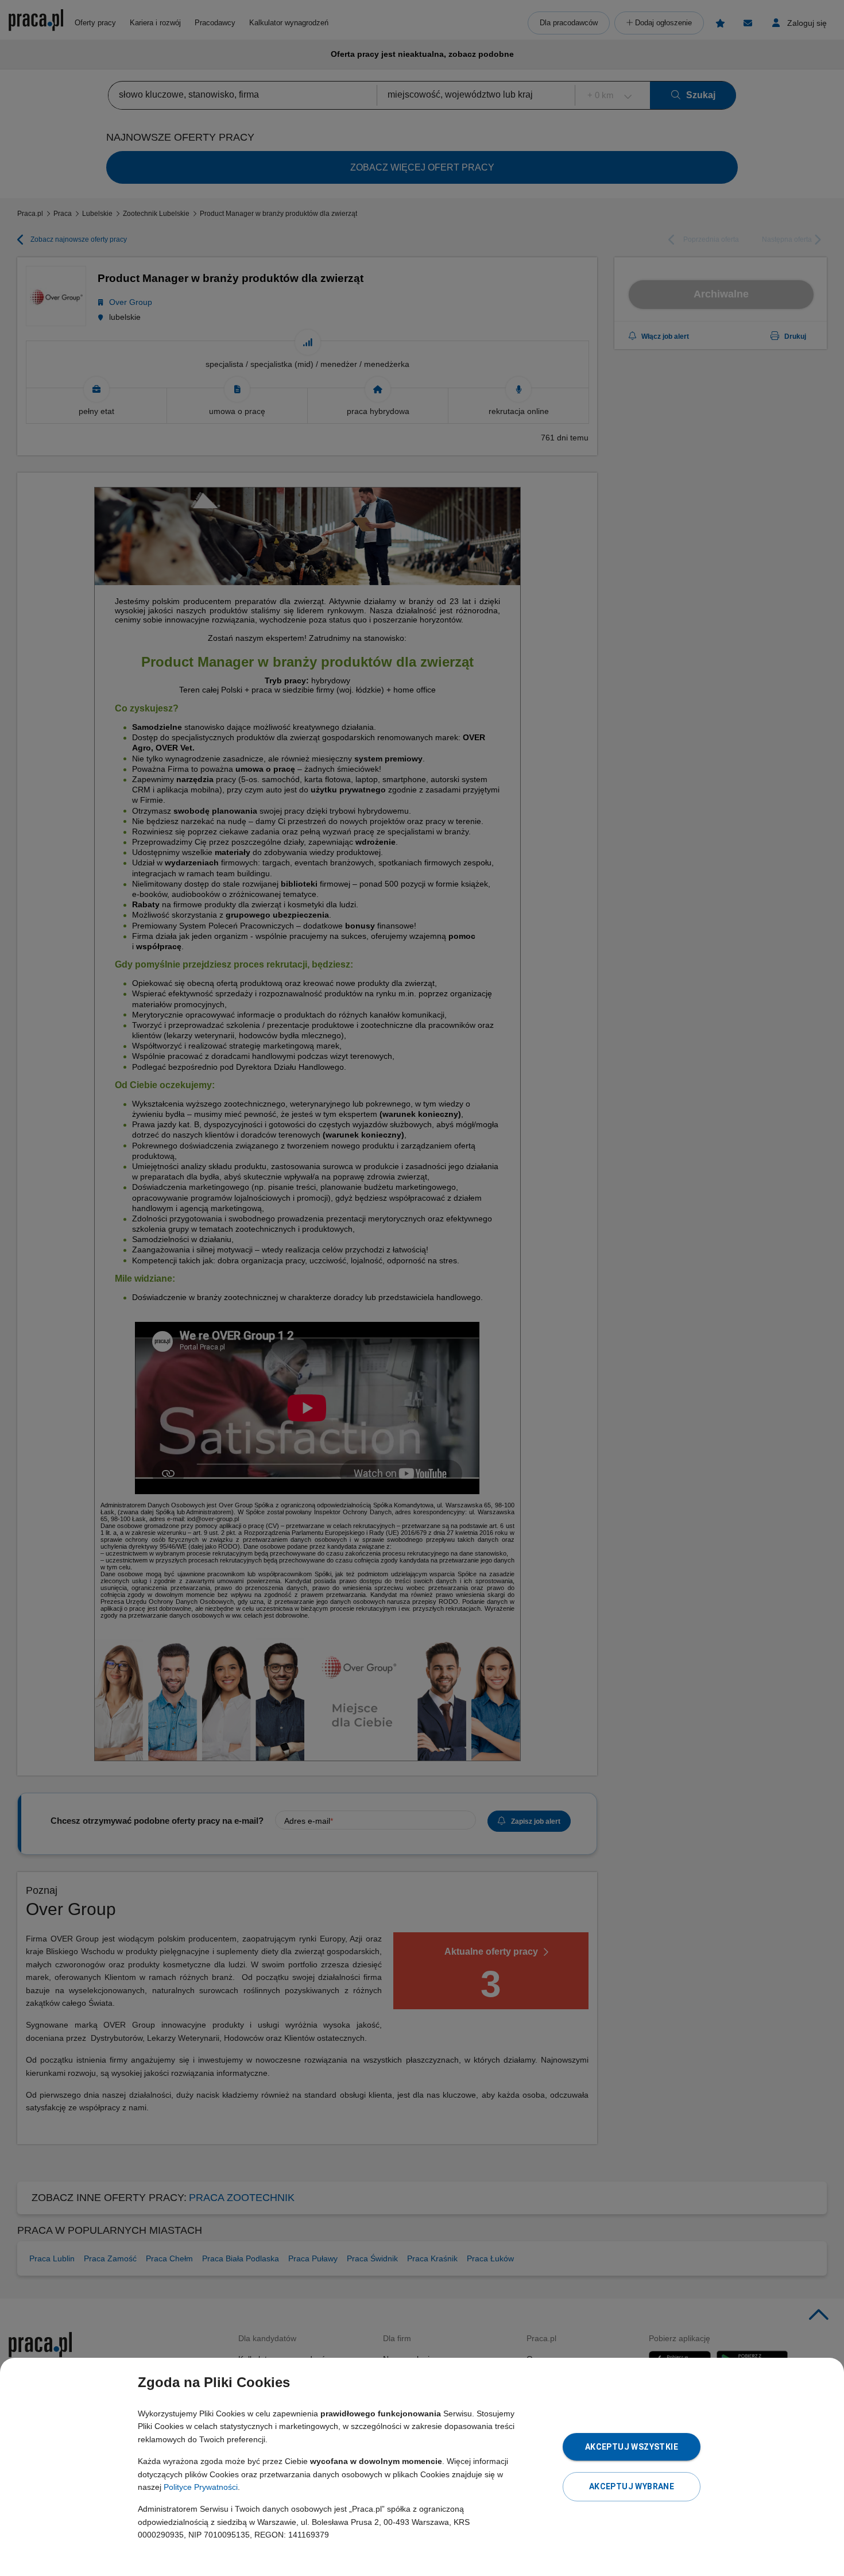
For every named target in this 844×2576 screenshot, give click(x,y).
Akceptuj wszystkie (632, 2447)
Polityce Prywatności (201, 2487)
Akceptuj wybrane (632, 2486)
